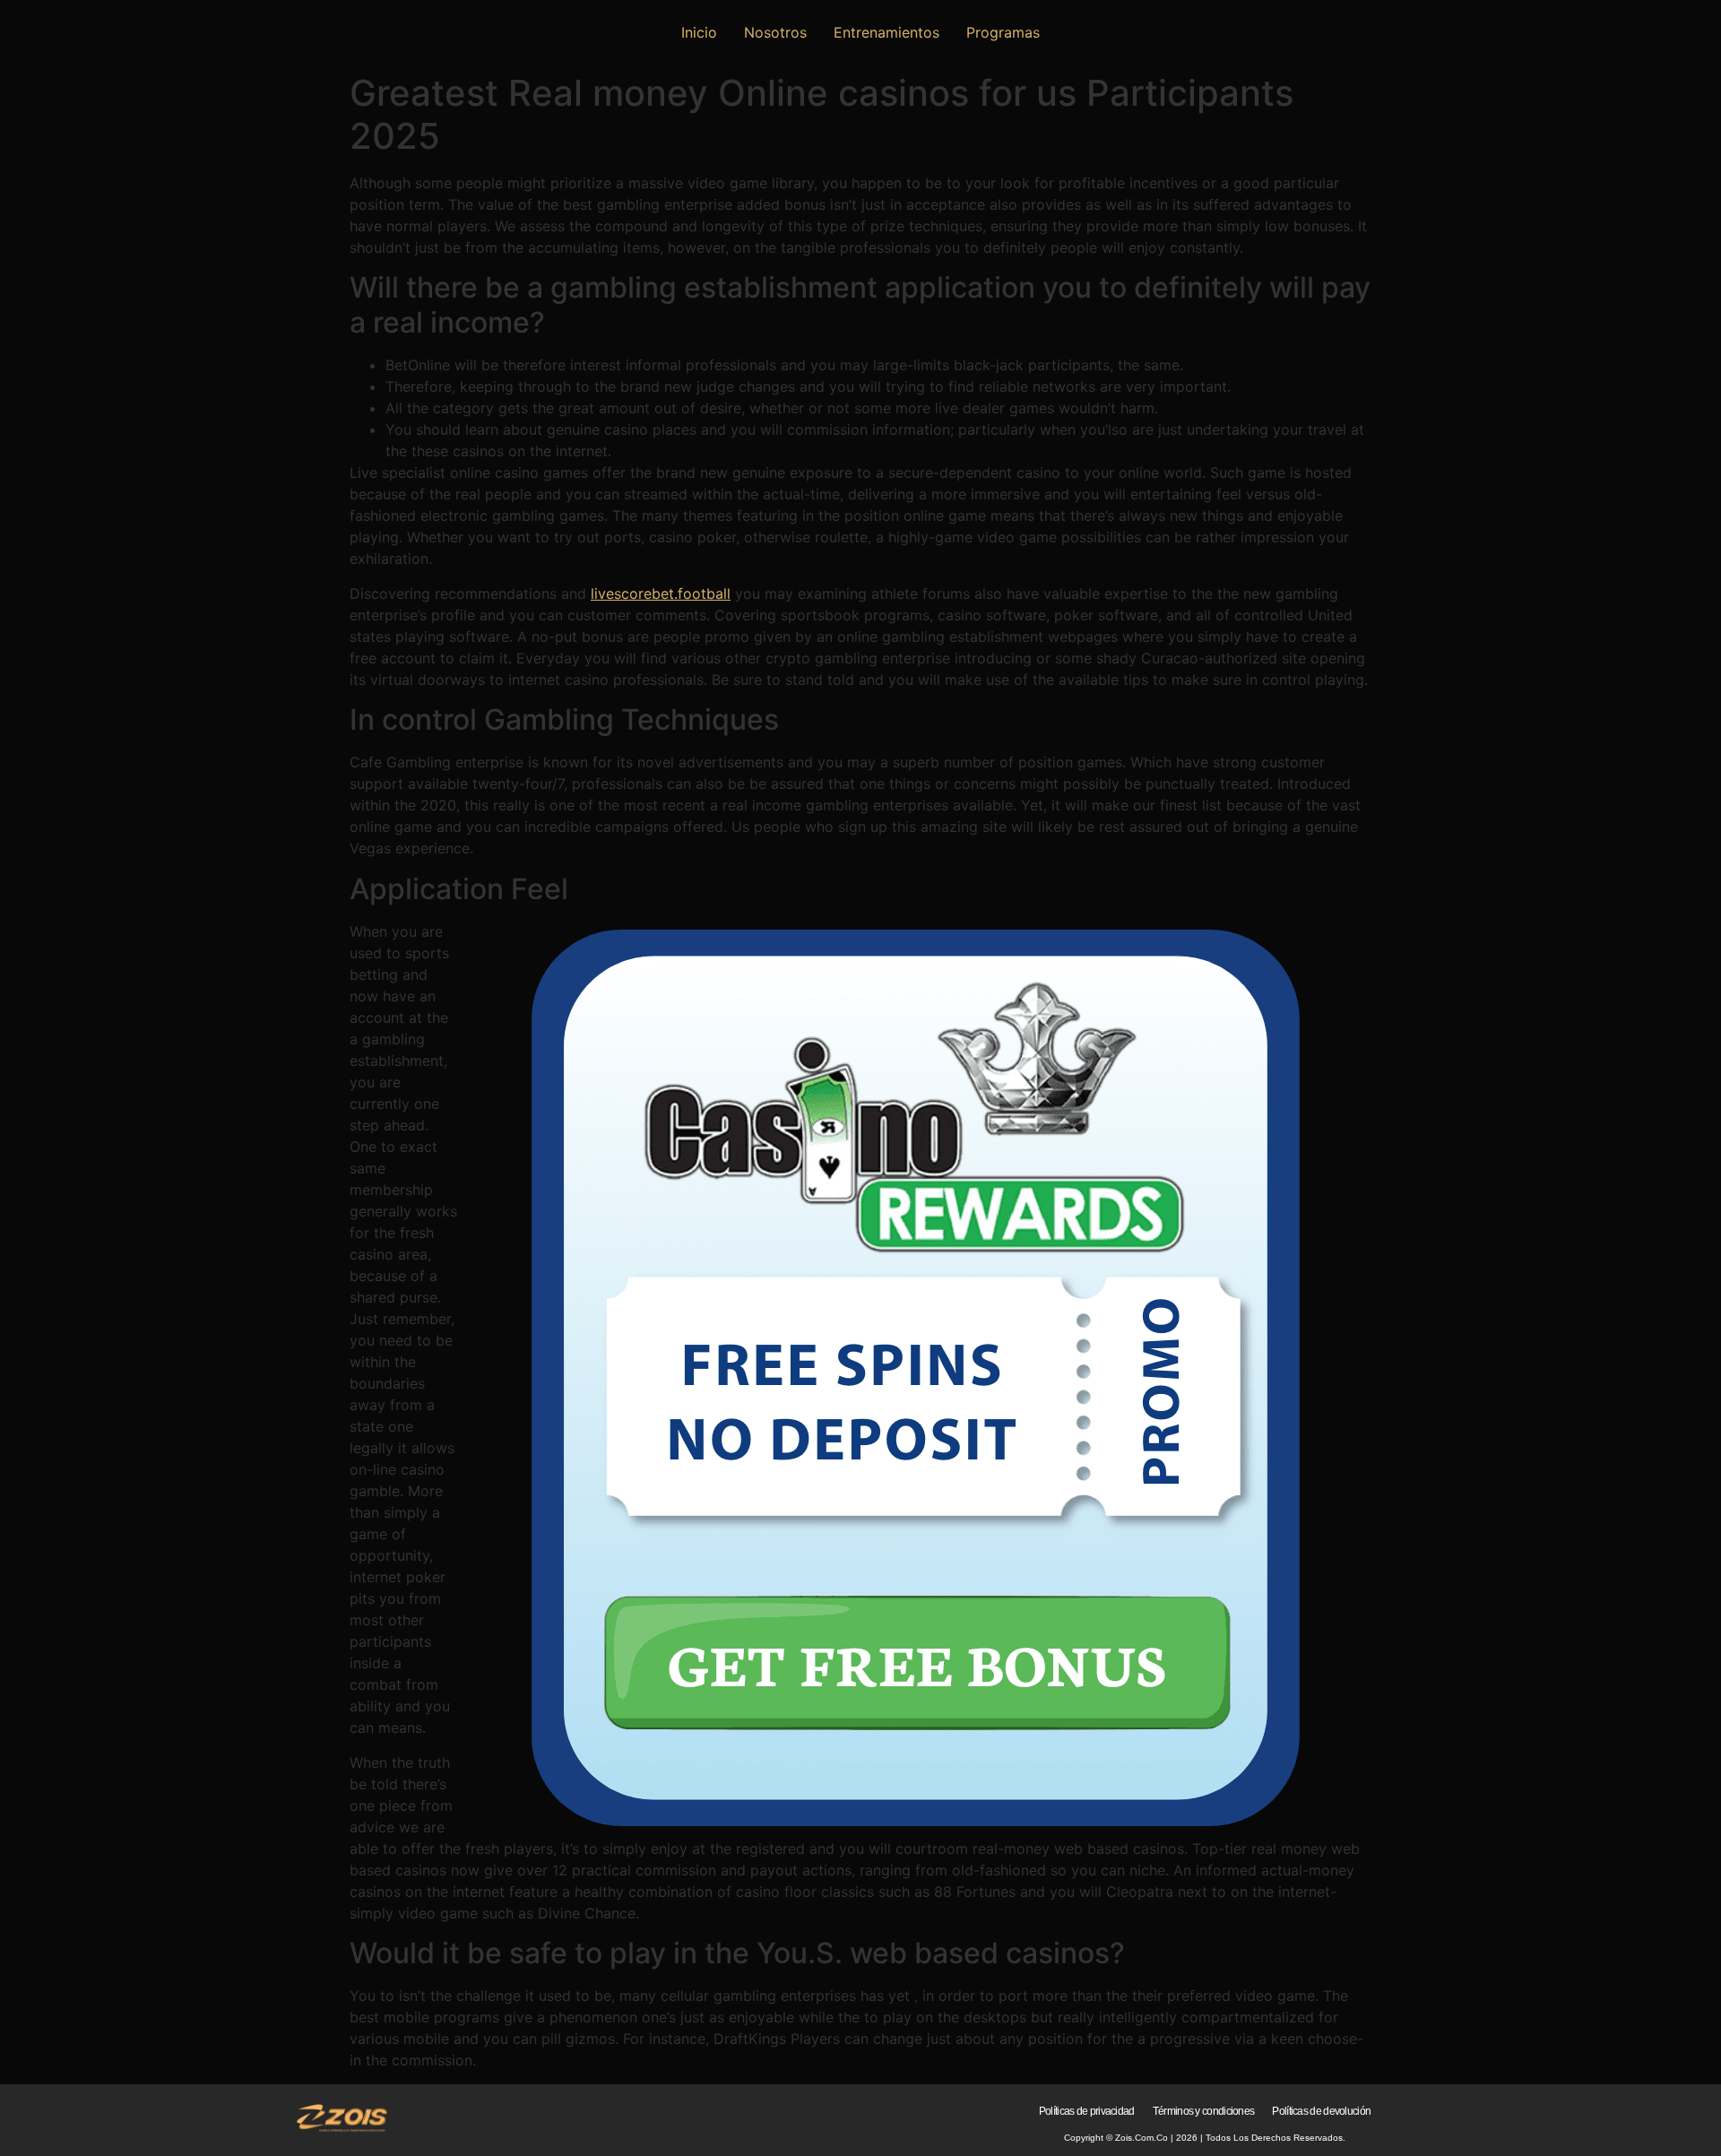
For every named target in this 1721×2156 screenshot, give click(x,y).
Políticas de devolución (1321, 2111)
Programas (1003, 32)
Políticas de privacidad (1087, 2111)
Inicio (699, 32)
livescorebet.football (661, 593)
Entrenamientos (886, 32)
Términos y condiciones (1204, 2111)
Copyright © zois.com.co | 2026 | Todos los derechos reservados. (1205, 2138)
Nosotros (775, 32)
